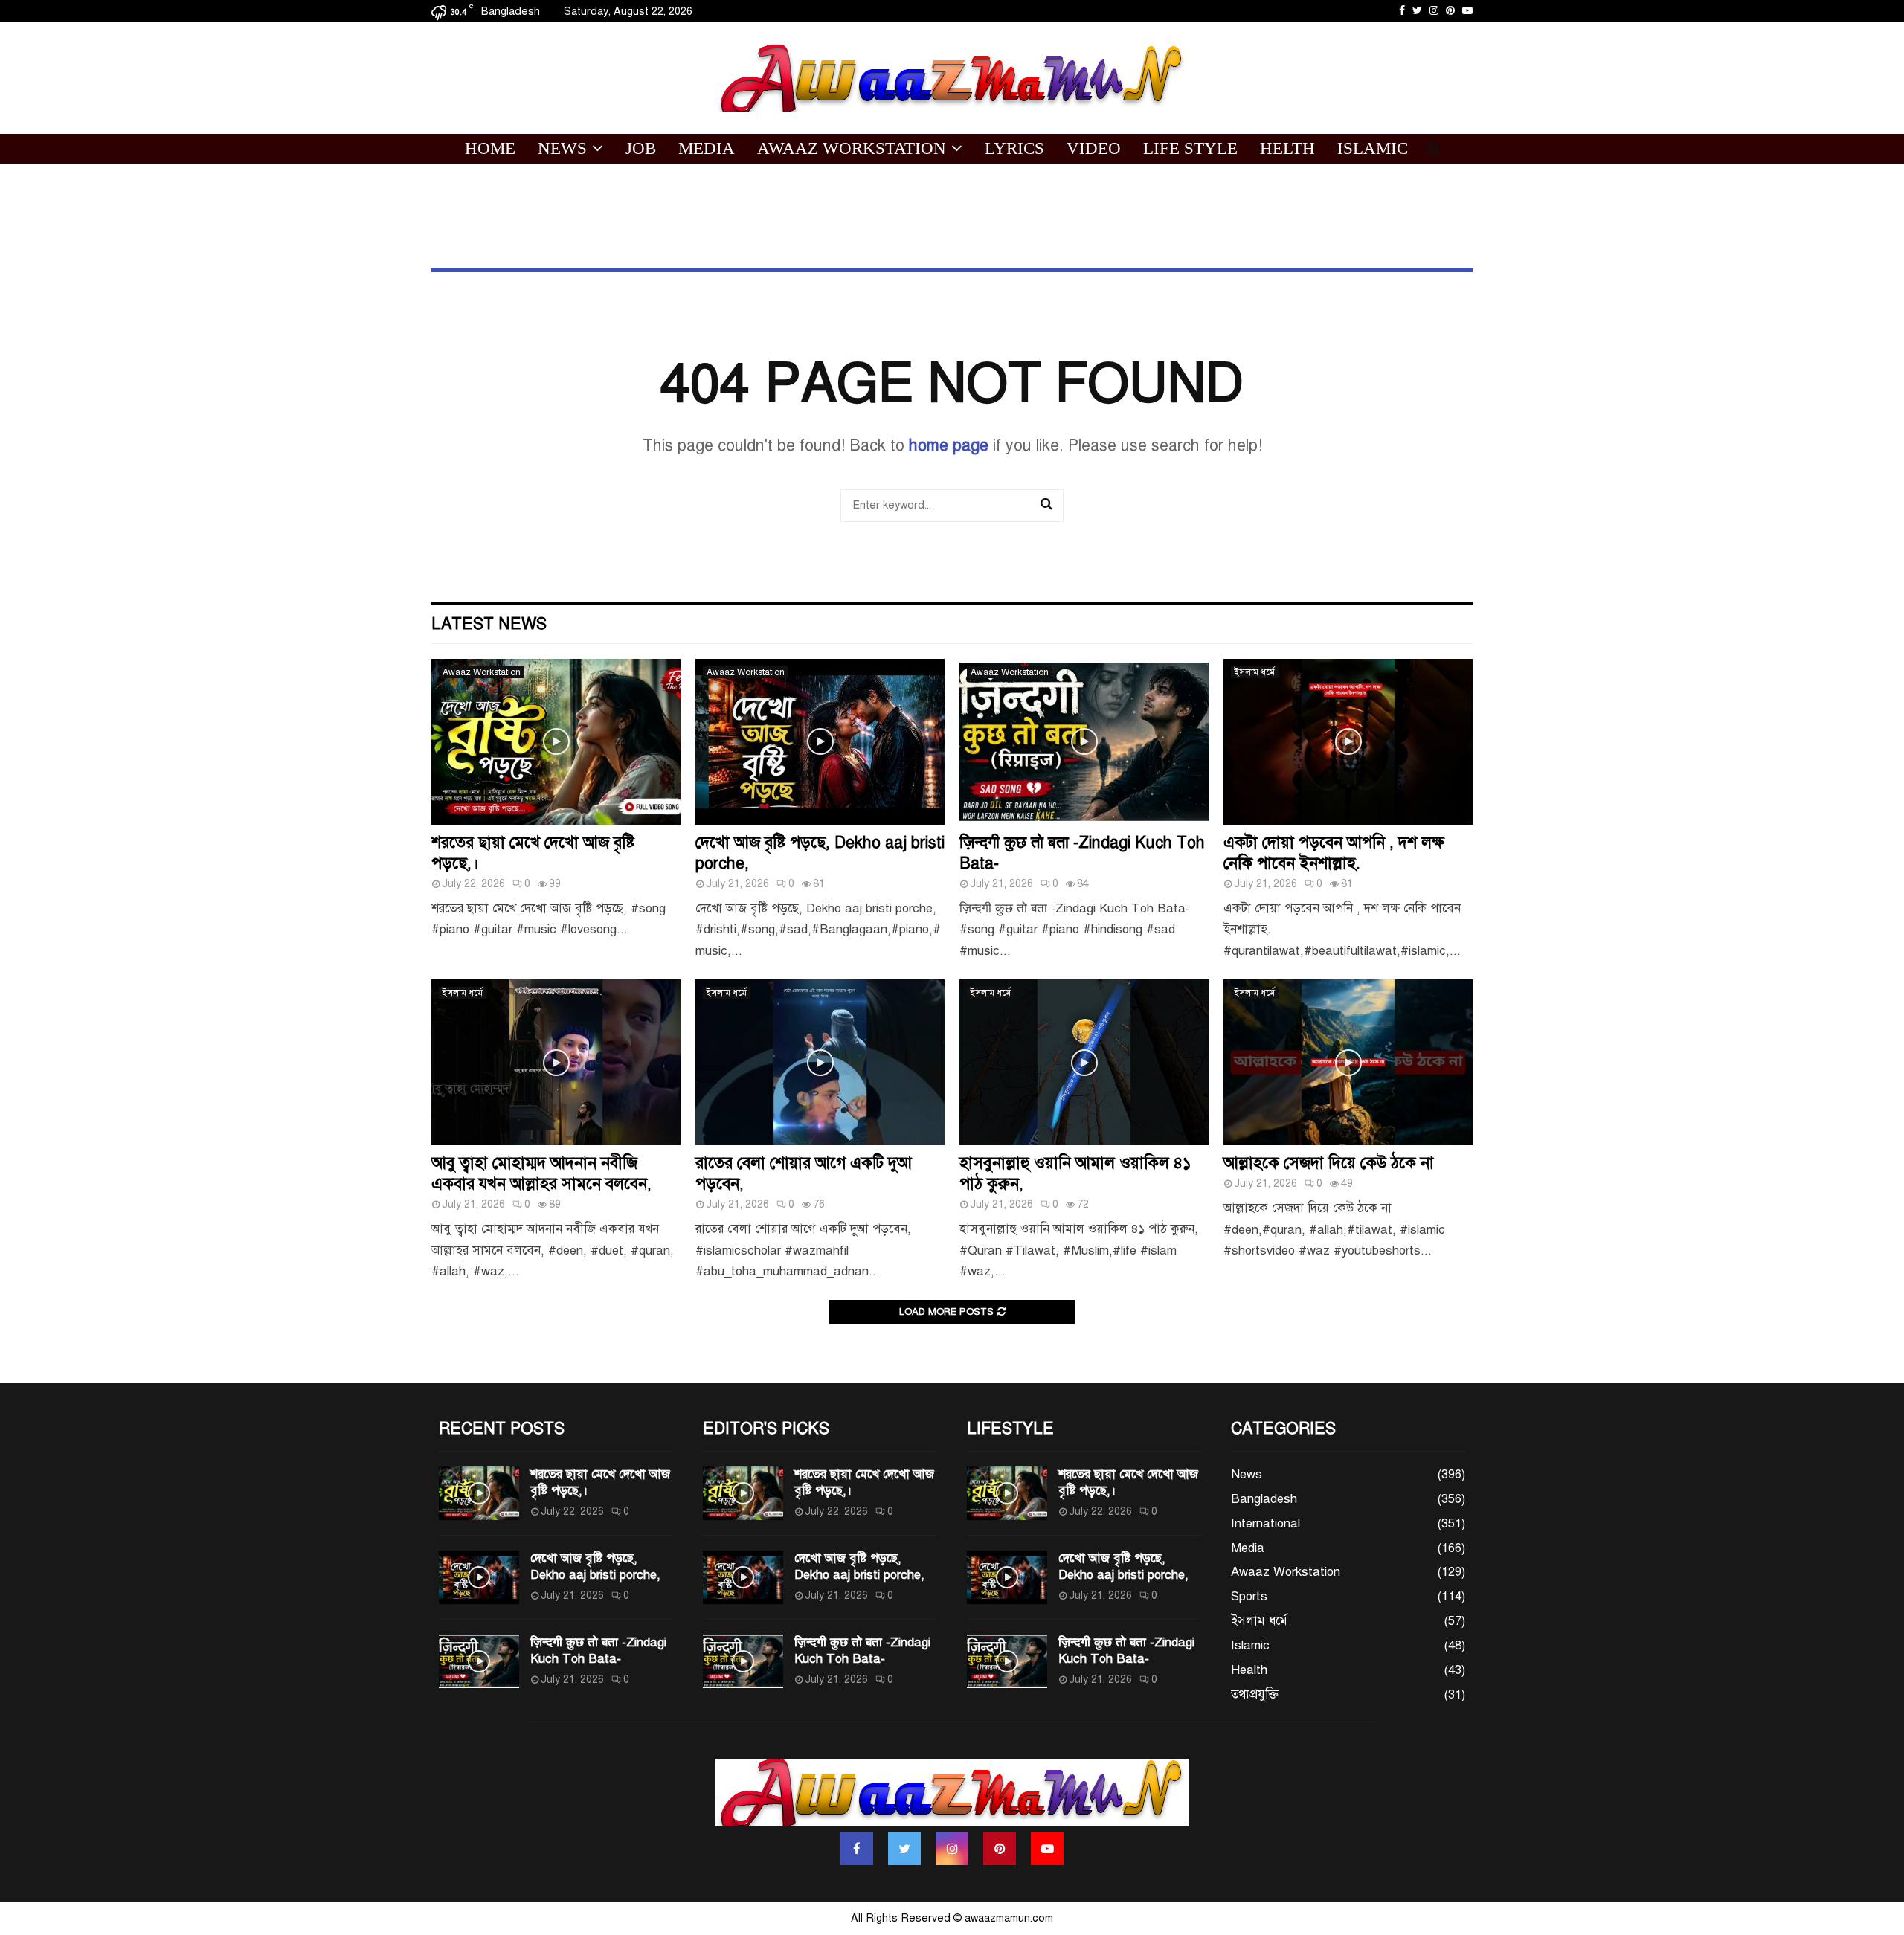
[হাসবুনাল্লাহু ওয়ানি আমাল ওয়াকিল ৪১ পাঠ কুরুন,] (1084, 1062)
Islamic (1373, 148)
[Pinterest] (1000, 1849)
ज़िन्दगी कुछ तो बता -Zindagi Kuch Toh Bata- (598, 1651)
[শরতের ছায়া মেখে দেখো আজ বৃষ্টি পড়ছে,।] (556, 742)
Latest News (489, 624)
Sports (1249, 1596)
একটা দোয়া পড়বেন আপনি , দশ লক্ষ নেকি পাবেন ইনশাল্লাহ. (1334, 853)
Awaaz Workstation (852, 148)
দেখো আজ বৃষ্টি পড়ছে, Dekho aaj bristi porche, (595, 1567)
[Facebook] (857, 1849)
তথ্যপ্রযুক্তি (1255, 1694)
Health (1249, 1670)
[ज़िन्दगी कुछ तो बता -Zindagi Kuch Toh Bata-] (1084, 742)
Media (707, 148)
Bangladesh (1264, 1499)
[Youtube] (1047, 1849)
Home (490, 148)
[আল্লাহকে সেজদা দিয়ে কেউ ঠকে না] (1348, 1062)
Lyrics (1014, 148)
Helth (1287, 148)
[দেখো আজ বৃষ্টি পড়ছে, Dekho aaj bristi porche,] (820, 742)
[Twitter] (904, 1849)
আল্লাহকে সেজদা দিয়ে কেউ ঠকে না (1329, 1163)
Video (1094, 148)
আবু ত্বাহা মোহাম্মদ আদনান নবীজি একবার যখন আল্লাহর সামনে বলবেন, (541, 1173)
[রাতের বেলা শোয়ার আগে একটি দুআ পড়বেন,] (820, 1062)
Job (641, 148)
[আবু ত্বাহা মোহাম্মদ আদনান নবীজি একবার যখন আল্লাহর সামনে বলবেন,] (556, 1062)
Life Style (1190, 148)
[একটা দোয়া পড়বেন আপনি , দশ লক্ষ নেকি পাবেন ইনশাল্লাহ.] (1348, 742)
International (1265, 1523)
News (562, 148)
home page (949, 445)
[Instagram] (952, 1849)
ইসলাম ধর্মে (1255, 672)
